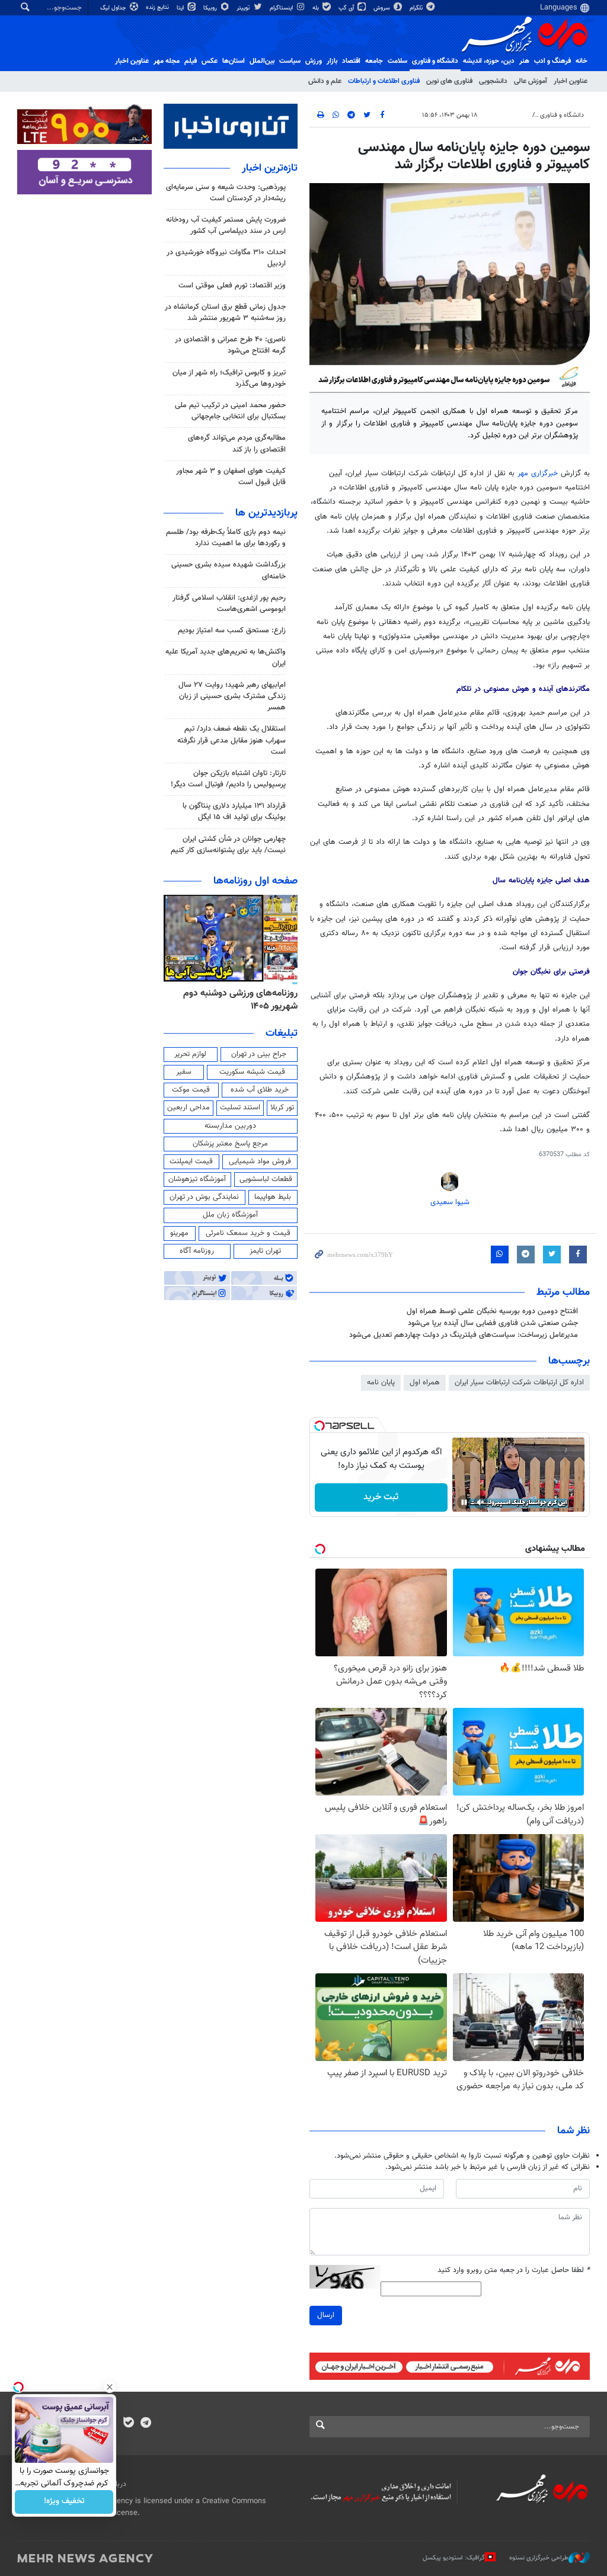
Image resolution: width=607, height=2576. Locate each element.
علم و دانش (325, 81)
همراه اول (425, 1383)
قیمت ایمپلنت (191, 1161)
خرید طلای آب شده (260, 1090)
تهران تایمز (265, 1251)
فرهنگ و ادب (552, 61)
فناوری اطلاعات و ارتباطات (384, 81)
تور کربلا (282, 1108)
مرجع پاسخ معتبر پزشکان (230, 1144)
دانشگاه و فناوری (435, 61)
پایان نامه (381, 1383)
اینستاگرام (282, 8)
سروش (383, 8)
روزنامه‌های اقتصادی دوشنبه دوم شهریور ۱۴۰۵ (237, 1000)
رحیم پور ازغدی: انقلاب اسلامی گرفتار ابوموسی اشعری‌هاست (229, 604)
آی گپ (347, 8)
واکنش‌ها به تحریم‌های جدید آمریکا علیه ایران (226, 657)
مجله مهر (167, 61)
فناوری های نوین (449, 81)
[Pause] (464, 1502)
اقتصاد (351, 61)
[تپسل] (320, 1426)
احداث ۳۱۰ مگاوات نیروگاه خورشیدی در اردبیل (226, 258)
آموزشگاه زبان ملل (230, 1215)
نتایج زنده (158, 7)
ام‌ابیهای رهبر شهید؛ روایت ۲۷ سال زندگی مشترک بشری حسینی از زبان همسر (232, 696)
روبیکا (211, 8)
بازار (332, 61)
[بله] (128, 2424)
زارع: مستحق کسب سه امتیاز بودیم (232, 631)
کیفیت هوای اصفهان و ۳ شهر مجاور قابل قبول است (231, 477)
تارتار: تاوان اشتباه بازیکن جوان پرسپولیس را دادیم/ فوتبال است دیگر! (228, 779)
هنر (524, 61)
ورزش (314, 61)
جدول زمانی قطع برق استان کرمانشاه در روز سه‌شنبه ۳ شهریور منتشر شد (225, 313)
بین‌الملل (262, 61)
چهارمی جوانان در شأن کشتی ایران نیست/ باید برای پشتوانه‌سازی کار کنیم (228, 845)
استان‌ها (234, 61)
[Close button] (110, 2387)
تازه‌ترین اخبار (270, 168)
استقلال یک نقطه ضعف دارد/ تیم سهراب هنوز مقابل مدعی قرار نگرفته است (231, 740)
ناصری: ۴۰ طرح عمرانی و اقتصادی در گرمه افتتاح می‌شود (230, 345)
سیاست (290, 61)
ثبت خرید (381, 1497)
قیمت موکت (191, 1090)
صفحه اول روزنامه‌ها (255, 881)
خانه (582, 61)
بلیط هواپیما (273, 1197)
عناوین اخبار (571, 81)
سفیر (184, 1072)
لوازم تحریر (190, 1054)
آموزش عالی (531, 81)
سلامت (397, 61)
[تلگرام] (146, 2424)
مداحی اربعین (189, 1108)
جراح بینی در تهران (259, 1054)
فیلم (191, 61)
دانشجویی (493, 81)
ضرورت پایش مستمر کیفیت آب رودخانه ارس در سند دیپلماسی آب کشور (226, 225)
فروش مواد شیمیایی (260, 1161)
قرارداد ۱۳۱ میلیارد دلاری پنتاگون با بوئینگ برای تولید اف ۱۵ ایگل (234, 812)
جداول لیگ (114, 8)
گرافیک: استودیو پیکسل (454, 2558)
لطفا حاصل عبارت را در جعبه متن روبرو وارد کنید (514, 2271)
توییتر (244, 8)
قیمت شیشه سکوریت (252, 1072)
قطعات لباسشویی (266, 1179)
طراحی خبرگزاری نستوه (539, 2558)
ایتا (181, 8)
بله (317, 8)
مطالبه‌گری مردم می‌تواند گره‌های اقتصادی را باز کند (237, 444)
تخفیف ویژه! (64, 2502)
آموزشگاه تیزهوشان (197, 1179)
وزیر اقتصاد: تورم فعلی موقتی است (232, 286)
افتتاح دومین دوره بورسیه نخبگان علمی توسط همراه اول (492, 1311)
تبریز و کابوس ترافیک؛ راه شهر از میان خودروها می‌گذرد (229, 378)
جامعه (374, 61)
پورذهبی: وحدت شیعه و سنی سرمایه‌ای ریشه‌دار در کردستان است (226, 193)
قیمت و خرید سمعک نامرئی (248, 1233)
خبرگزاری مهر (538, 473)
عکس (210, 61)
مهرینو (179, 1233)
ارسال (326, 2315)
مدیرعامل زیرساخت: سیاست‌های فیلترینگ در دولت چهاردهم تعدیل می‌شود (464, 1335)
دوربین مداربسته (230, 1126)
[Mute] (481, 1502)
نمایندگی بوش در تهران (204, 1197)
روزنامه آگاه (197, 1251)
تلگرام (417, 8)
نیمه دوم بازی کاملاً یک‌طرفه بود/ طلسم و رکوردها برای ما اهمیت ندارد (226, 538)
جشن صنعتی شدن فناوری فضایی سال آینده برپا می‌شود (493, 1323)
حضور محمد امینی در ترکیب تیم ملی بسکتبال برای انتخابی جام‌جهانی (230, 411)
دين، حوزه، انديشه (489, 61)
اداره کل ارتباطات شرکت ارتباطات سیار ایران (519, 1383)
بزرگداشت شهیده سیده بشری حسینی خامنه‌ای (229, 570)
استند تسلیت (240, 1108)
